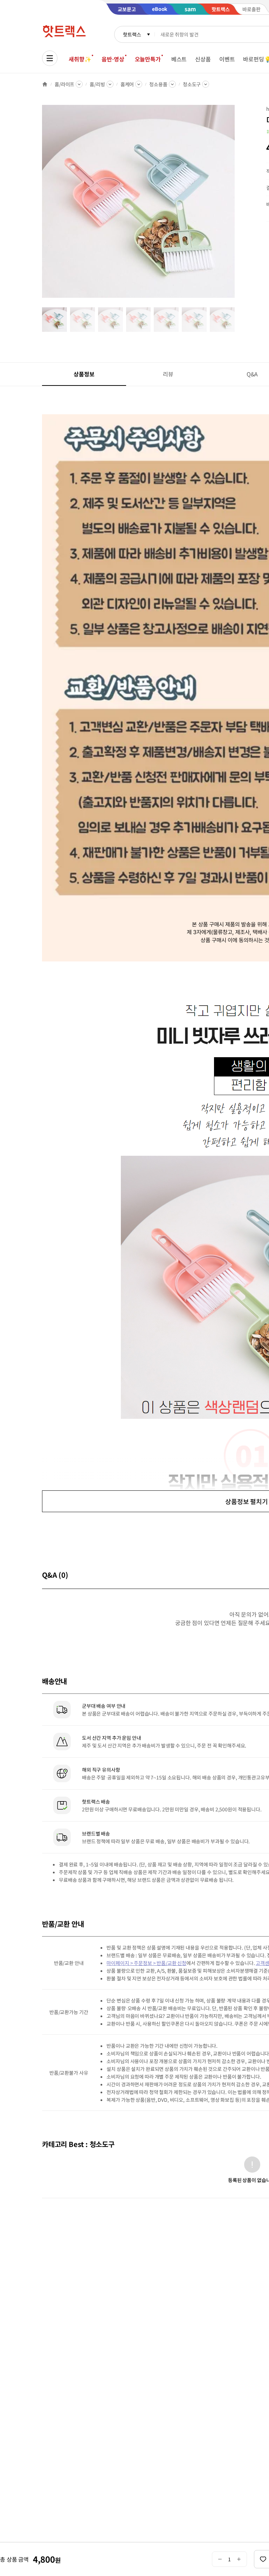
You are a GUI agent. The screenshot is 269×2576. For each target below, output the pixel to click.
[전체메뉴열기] (50, 58)
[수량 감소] (220, 2559)
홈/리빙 (97, 84)
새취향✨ (80, 59)
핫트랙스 (132, 34)
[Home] (45, 84)
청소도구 (192, 84)
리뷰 (168, 374)
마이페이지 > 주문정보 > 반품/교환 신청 (146, 1963)
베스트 (179, 59)
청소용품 (158, 84)
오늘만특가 (148, 59)
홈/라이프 (64, 84)
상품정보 (84, 374)
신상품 (203, 59)
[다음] (237, 205)
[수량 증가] (239, 2559)
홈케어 (127, 84)
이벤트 (227, 59)
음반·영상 (113, 59)
